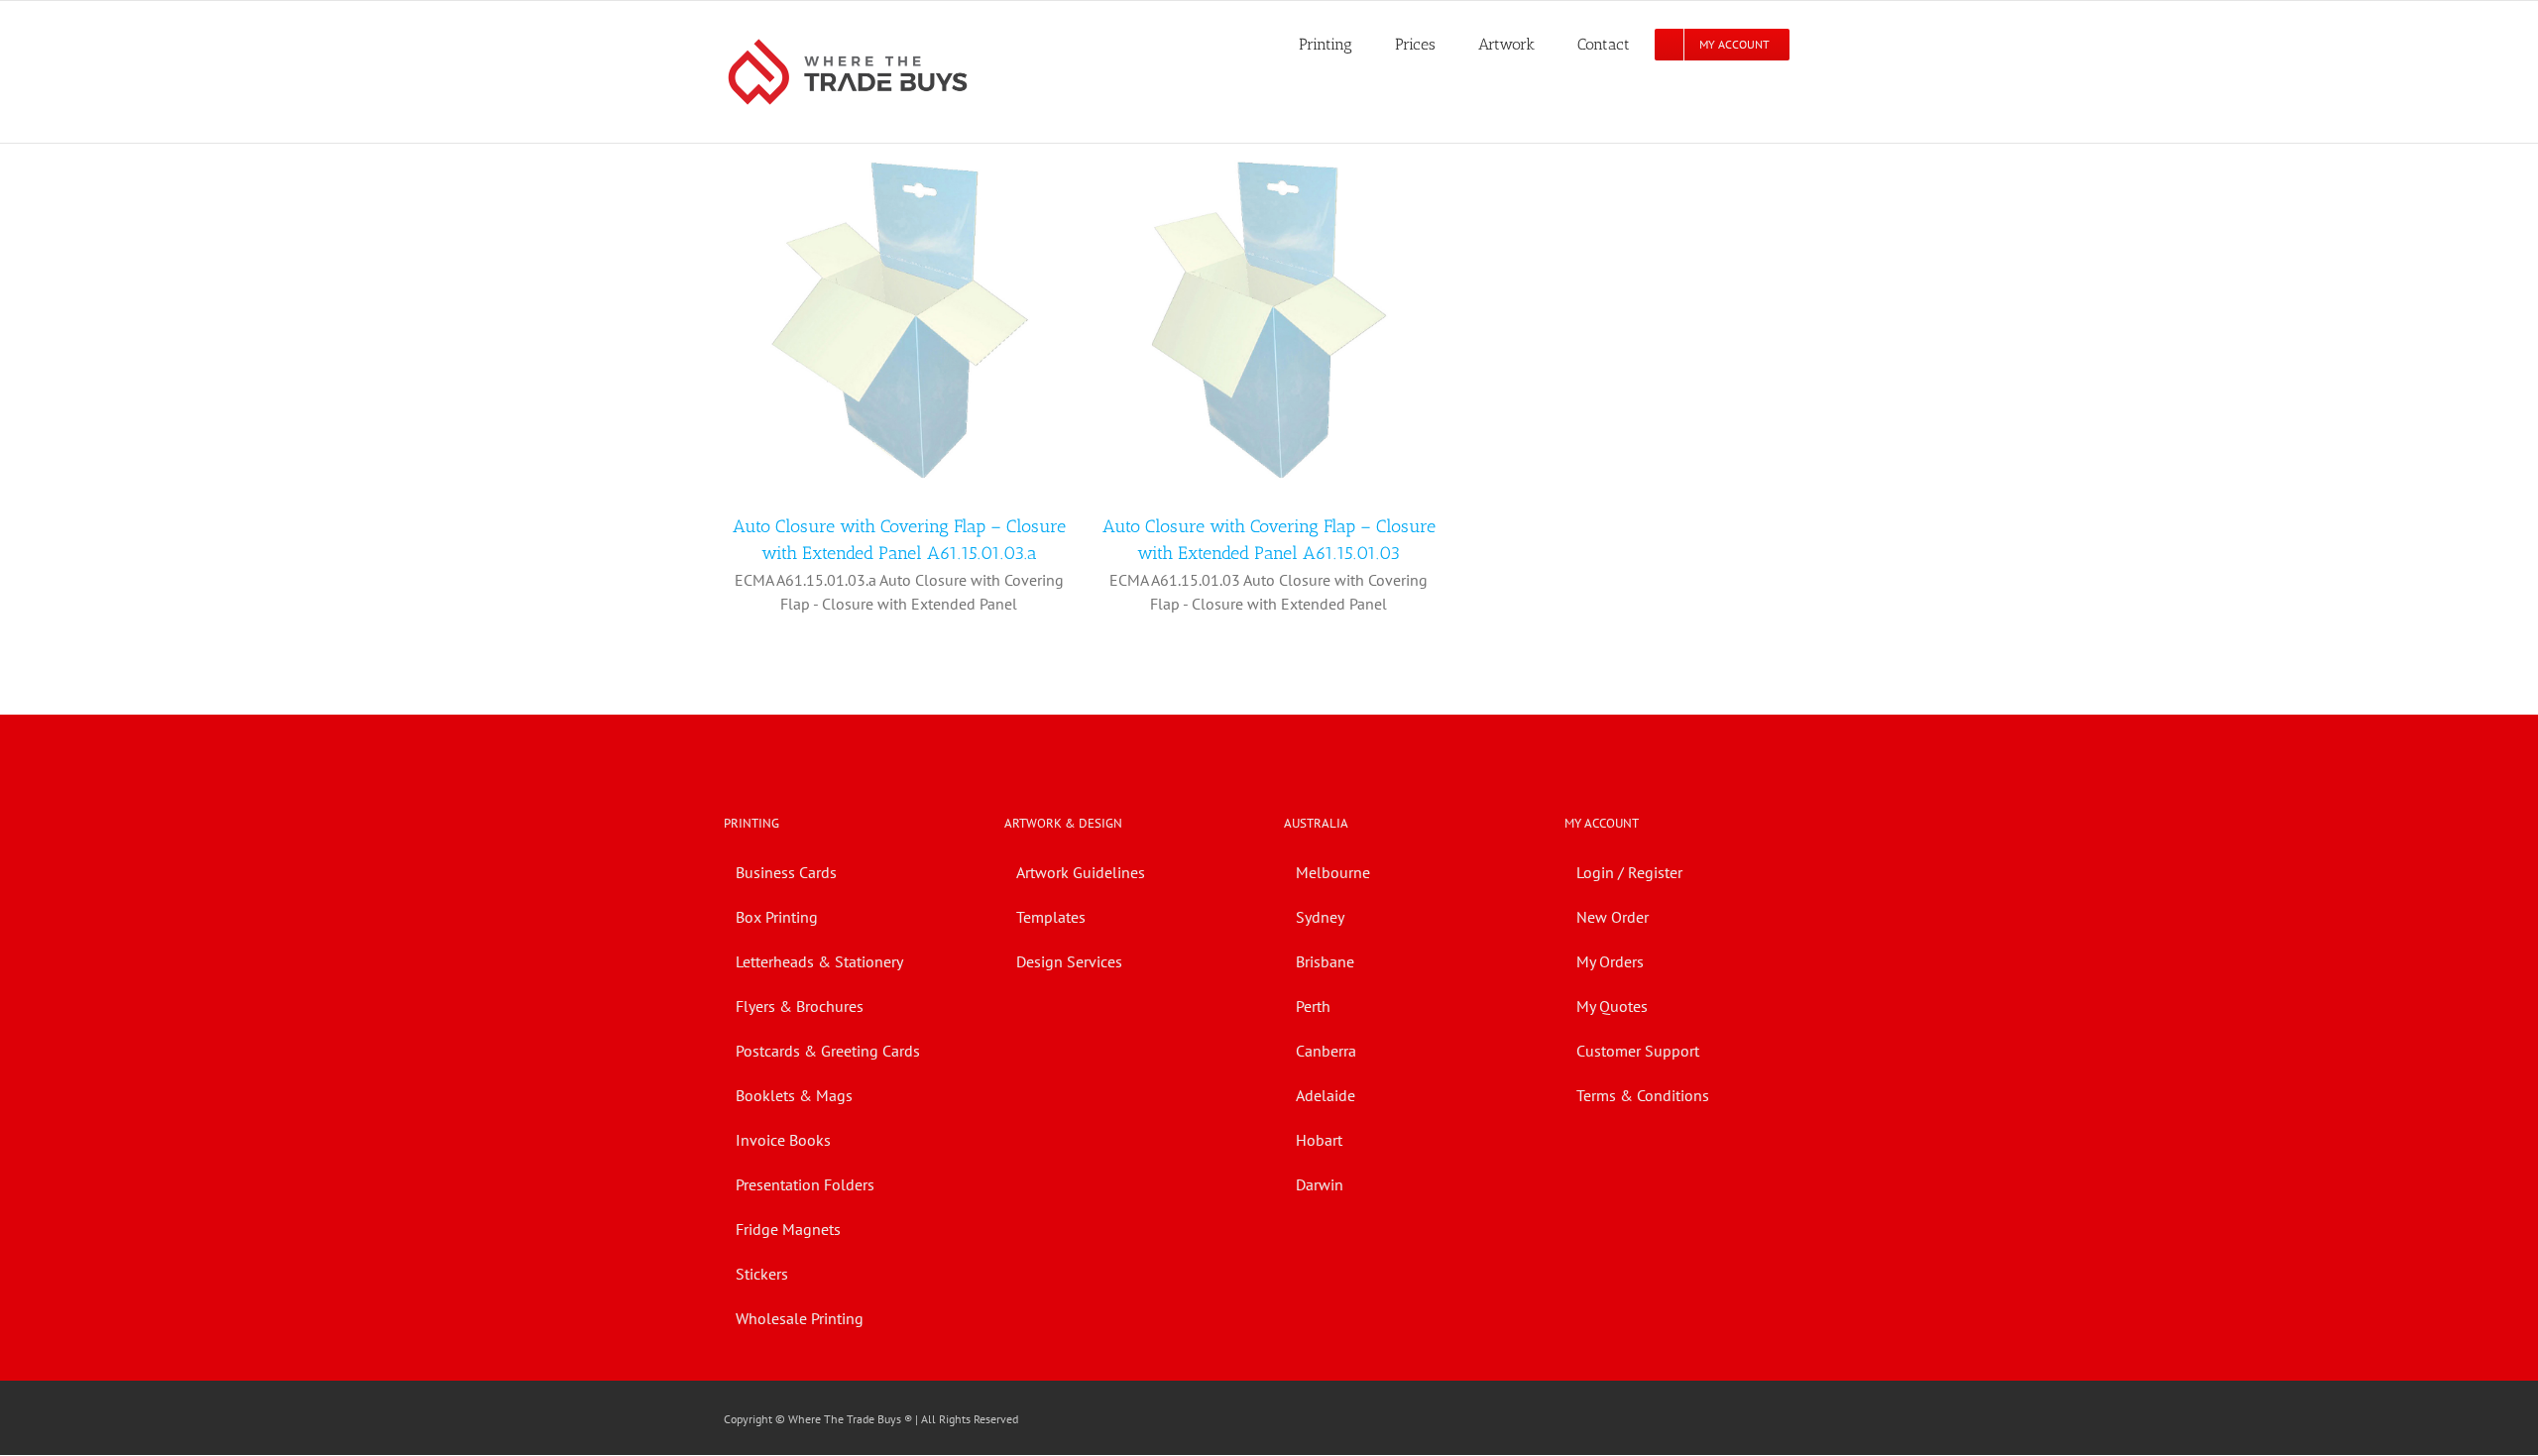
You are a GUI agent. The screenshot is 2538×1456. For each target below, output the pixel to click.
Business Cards (786, 872)
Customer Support (1638, 1051)
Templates (1051, 917)
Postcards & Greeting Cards (828, 1051)
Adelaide (1326, 1095)
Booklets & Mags (794, 1095)
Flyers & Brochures (800, 1006)
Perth (1313, 1006)
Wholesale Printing (800, 1318)
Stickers (762, 1274)
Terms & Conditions (1643, 1095)
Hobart (1319, 1140)
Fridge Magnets (788, 1229)
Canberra (1326, 1051)
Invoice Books (783, 1140)
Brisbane (1325, 961)
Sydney (1320, 917)
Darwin (1320, 1184)
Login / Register (1629, 872)
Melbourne (1333, 872)
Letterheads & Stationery (819, 961)
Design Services (1069, 961)
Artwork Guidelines (1081, 872)
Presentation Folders (805, 1184)
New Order (1613, 917)
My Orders (1610, 961)
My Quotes (1612, 1006)
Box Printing (777, 917)
